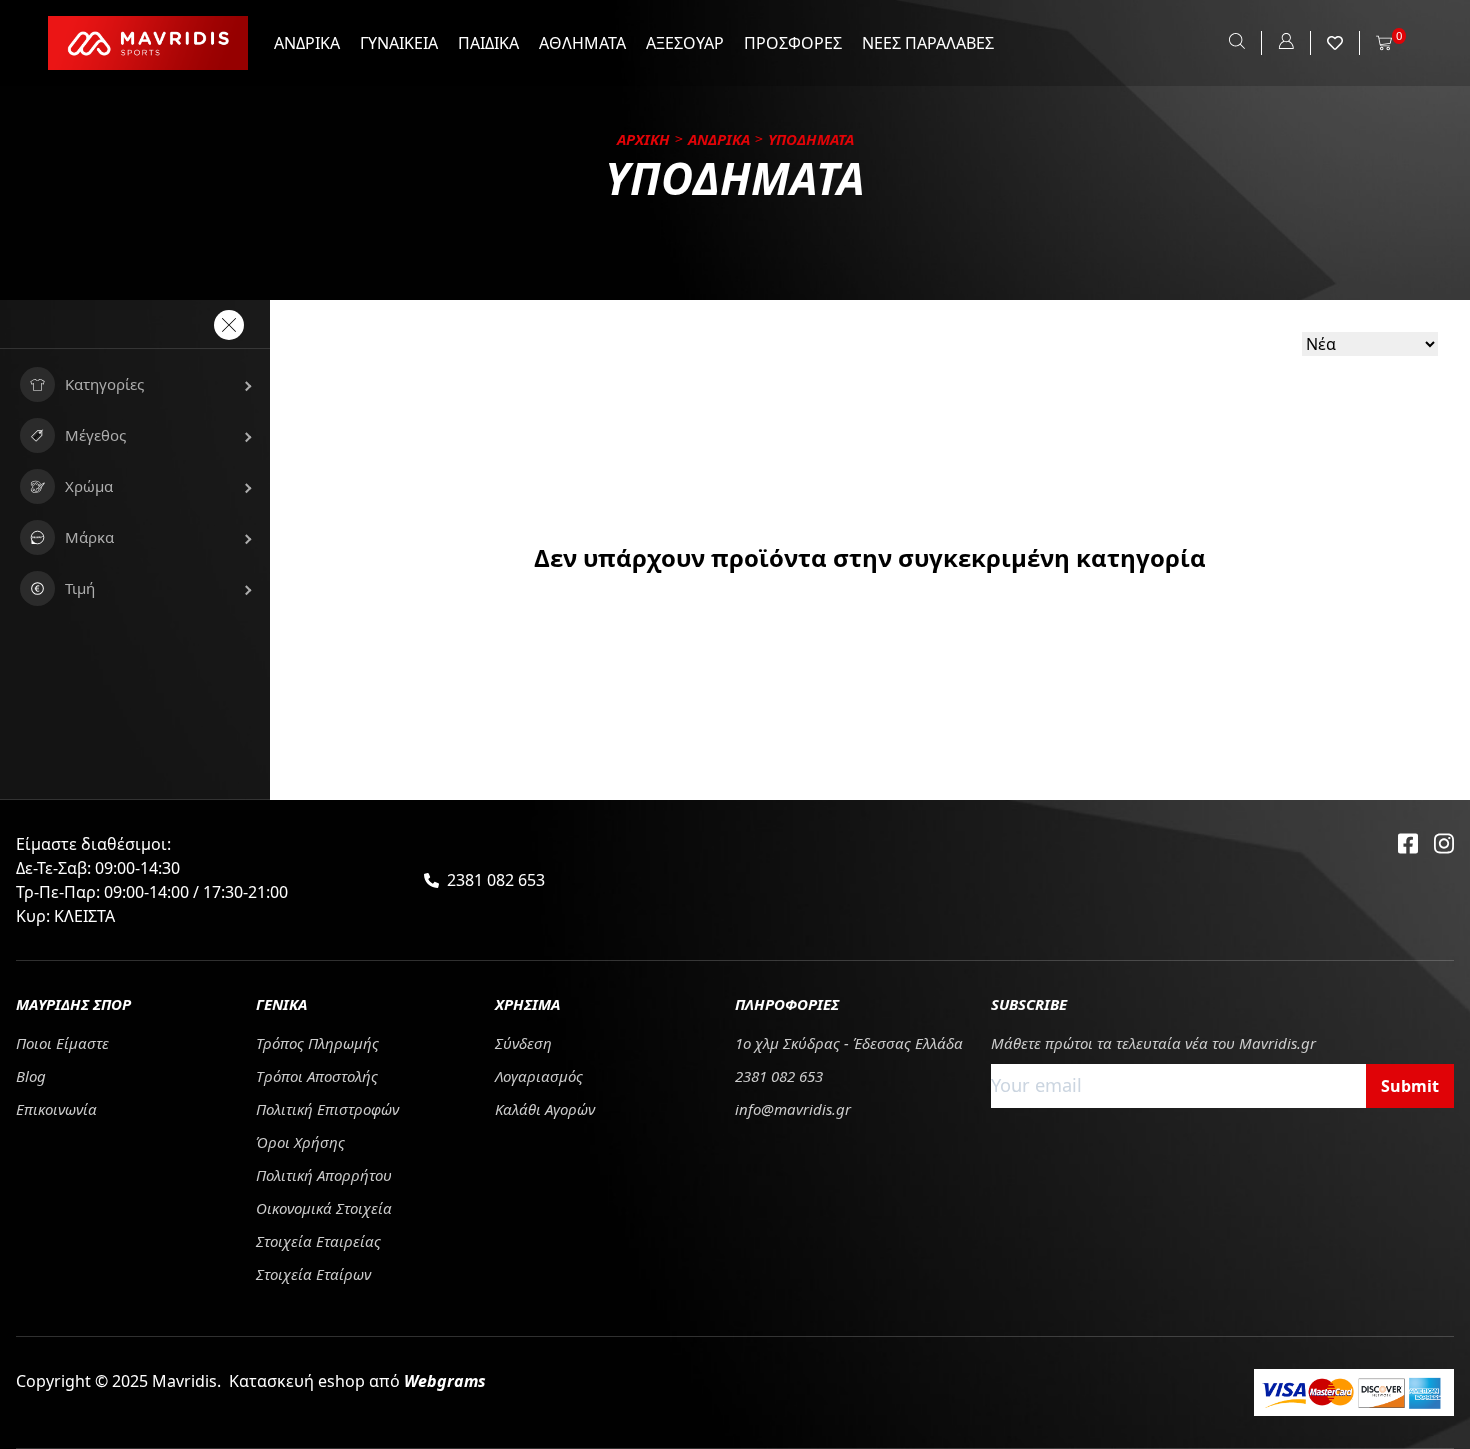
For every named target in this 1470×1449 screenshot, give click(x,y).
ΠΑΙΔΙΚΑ (488, 43)
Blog (31, 1076)
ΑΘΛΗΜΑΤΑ (582, 43)
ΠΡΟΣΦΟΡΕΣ (793, 43)
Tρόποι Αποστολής (317, 1076)
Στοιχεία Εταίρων (313, 1274)
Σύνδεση (523, 1043)
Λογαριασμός (539, 1076)
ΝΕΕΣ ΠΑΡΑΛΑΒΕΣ (928, 43)
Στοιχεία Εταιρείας (318, 1241)
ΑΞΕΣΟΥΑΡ (685, 43)
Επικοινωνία (56, 1109)
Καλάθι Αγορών (545, 1109)
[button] (135, 384)
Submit (1410, 1086)
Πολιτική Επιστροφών (327, 1109)
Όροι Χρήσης (300, 1142)
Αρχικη (643, 139)
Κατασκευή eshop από (357, 1381)
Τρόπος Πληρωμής (317, 1043)
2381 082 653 (496, 880)
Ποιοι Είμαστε (62, 1043)
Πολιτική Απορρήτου (324, 1175)
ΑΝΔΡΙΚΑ (307, 43)
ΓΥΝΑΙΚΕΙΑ (399, 43)
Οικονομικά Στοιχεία (324, 1208)
